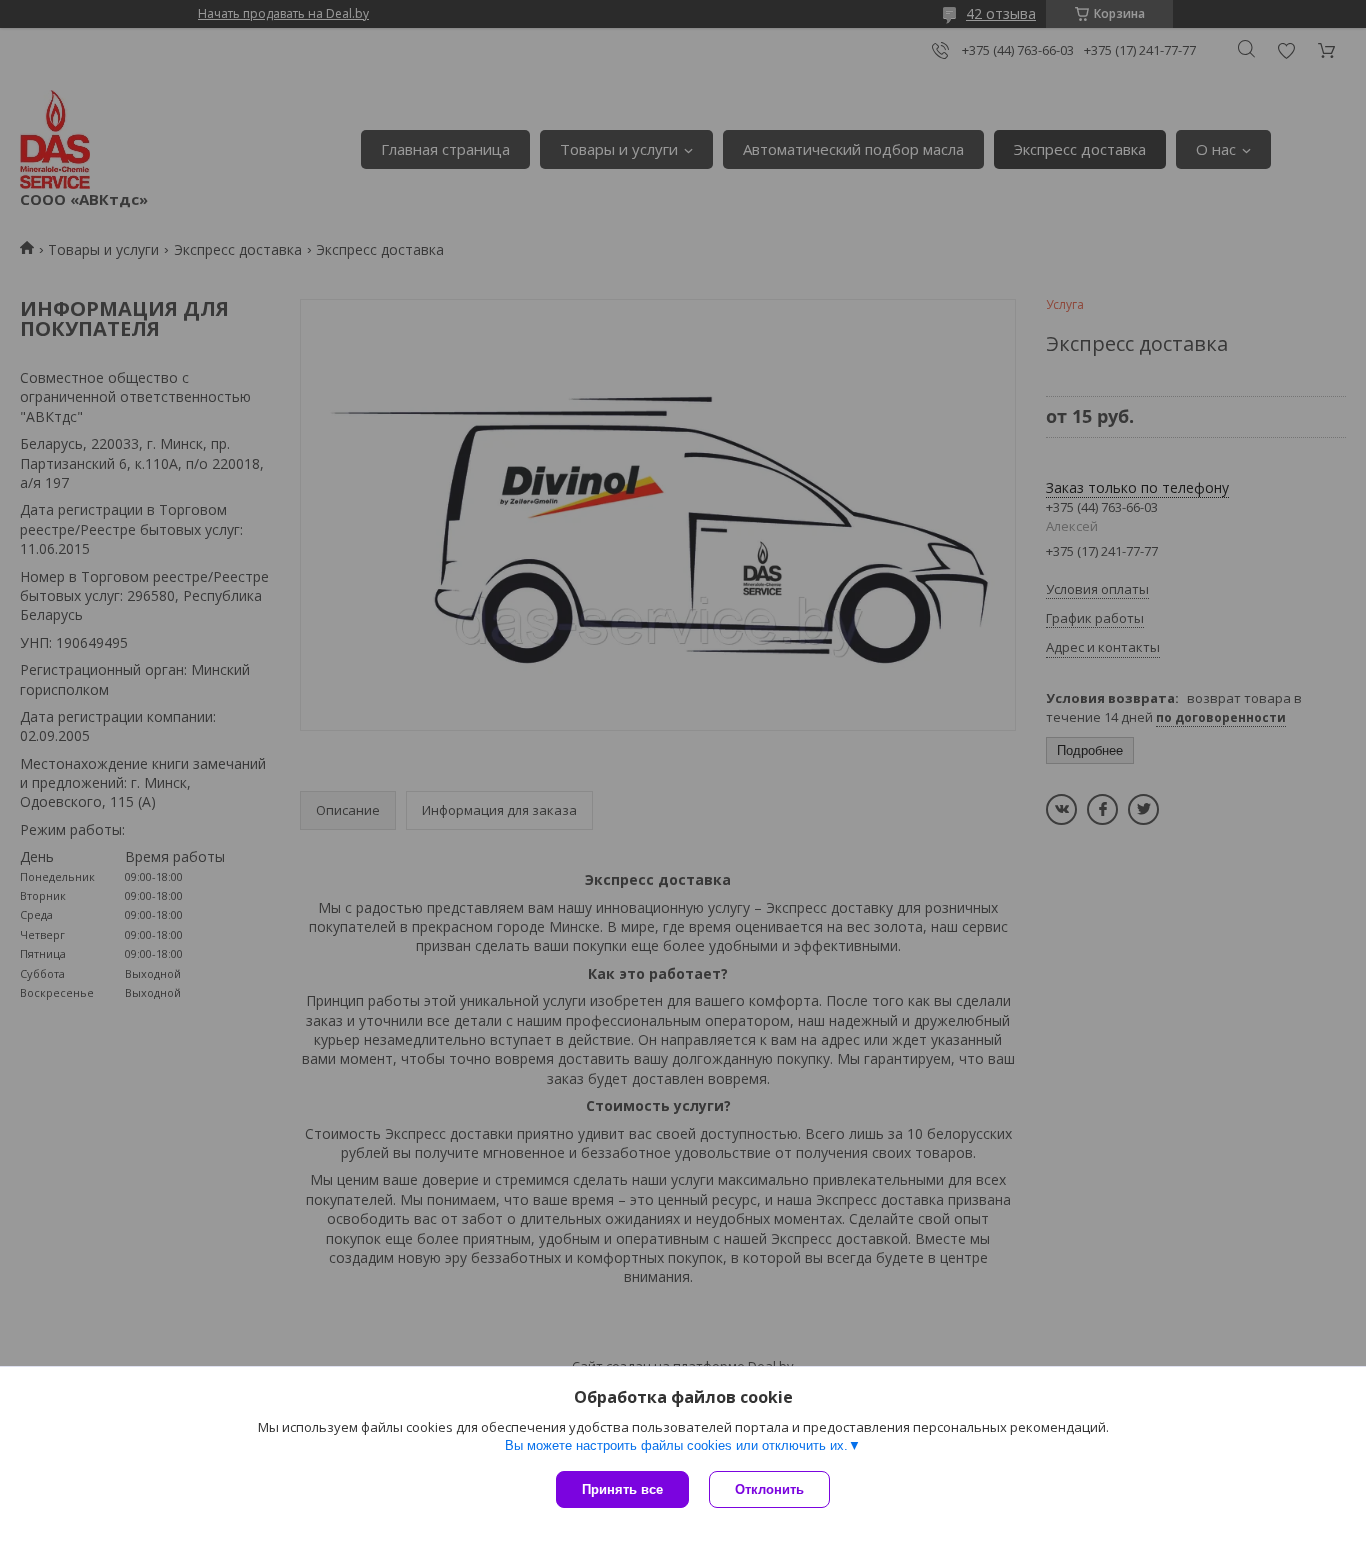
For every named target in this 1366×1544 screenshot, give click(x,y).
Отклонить (769, 1489)
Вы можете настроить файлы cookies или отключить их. (676, 1445)
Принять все (622, 1489)
